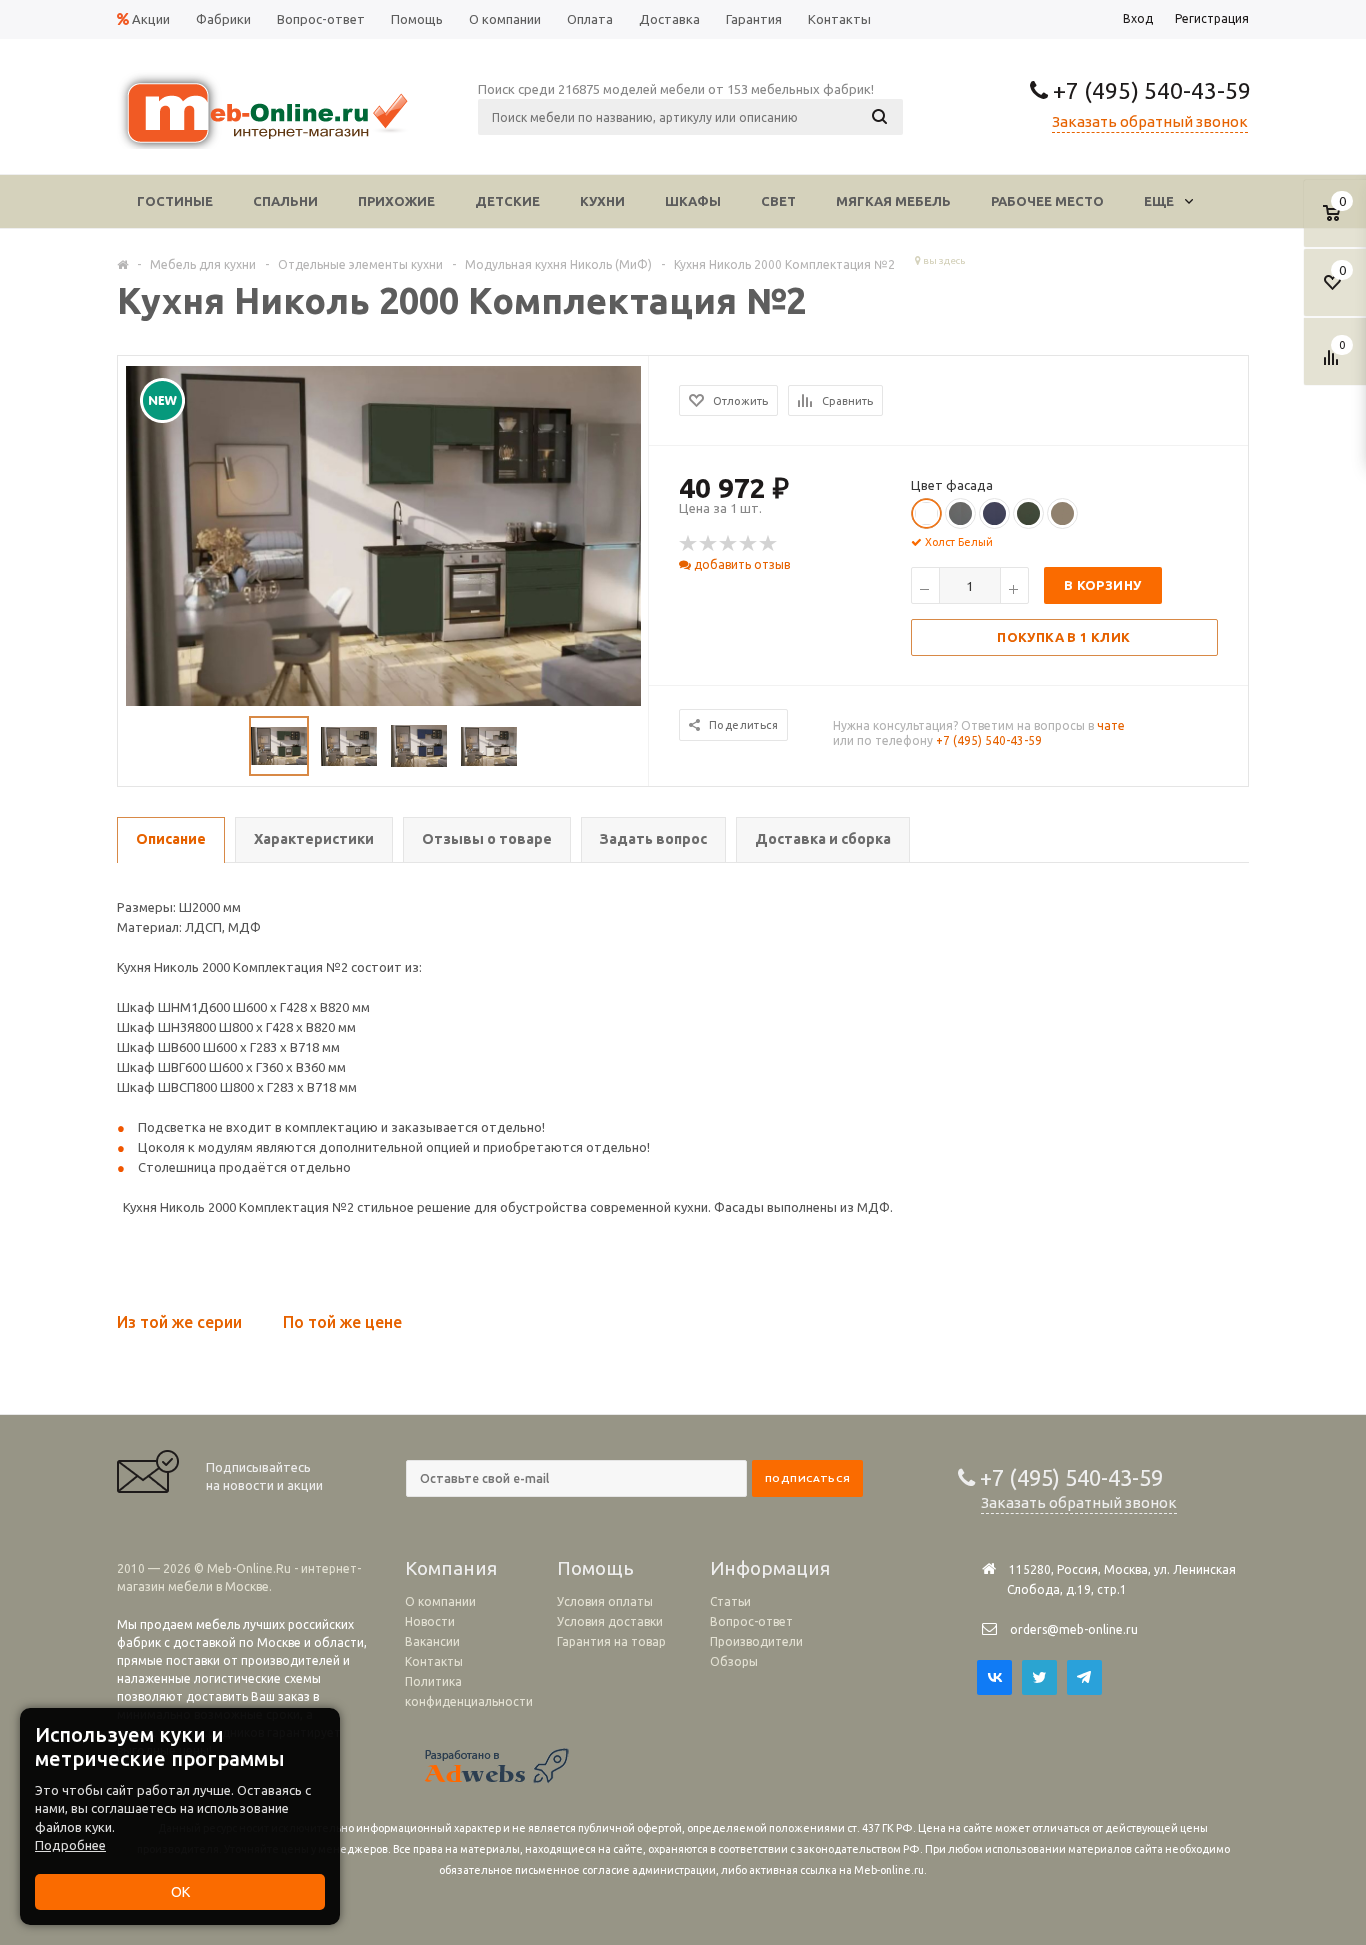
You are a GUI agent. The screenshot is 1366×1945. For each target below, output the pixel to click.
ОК (180, 1892)
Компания (451, 1568)
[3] (729, 544)
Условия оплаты (605, 1601)
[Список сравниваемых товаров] (1334, 365)
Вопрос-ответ (751, 1621)
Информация (770, 1568)
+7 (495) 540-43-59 (1149, 90)
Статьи (730, 1601)
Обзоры (734, 1661)
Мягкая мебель (893, 201)
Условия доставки (610, 1621)
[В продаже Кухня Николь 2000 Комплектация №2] (383, 539)
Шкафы (693, 201)
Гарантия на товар (611, 1641)
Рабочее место (1047, 201)
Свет (778, 201)
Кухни (602, 201)
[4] (749, 544)
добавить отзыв (740, 564)
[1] (689, 544)
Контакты (434, 1661)
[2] (709, 544)
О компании (440, 1601)
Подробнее (70, 1845)
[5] (769, 544)
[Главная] (122, 264)
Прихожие (396, 201)
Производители (756, 1641)
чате (1111, 725)
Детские (507, 201)
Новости (430, 1621)
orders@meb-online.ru (1074, 1629)
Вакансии (432, 1641)
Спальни (285, 201)
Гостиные (175, 201)
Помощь (595, 1568)
